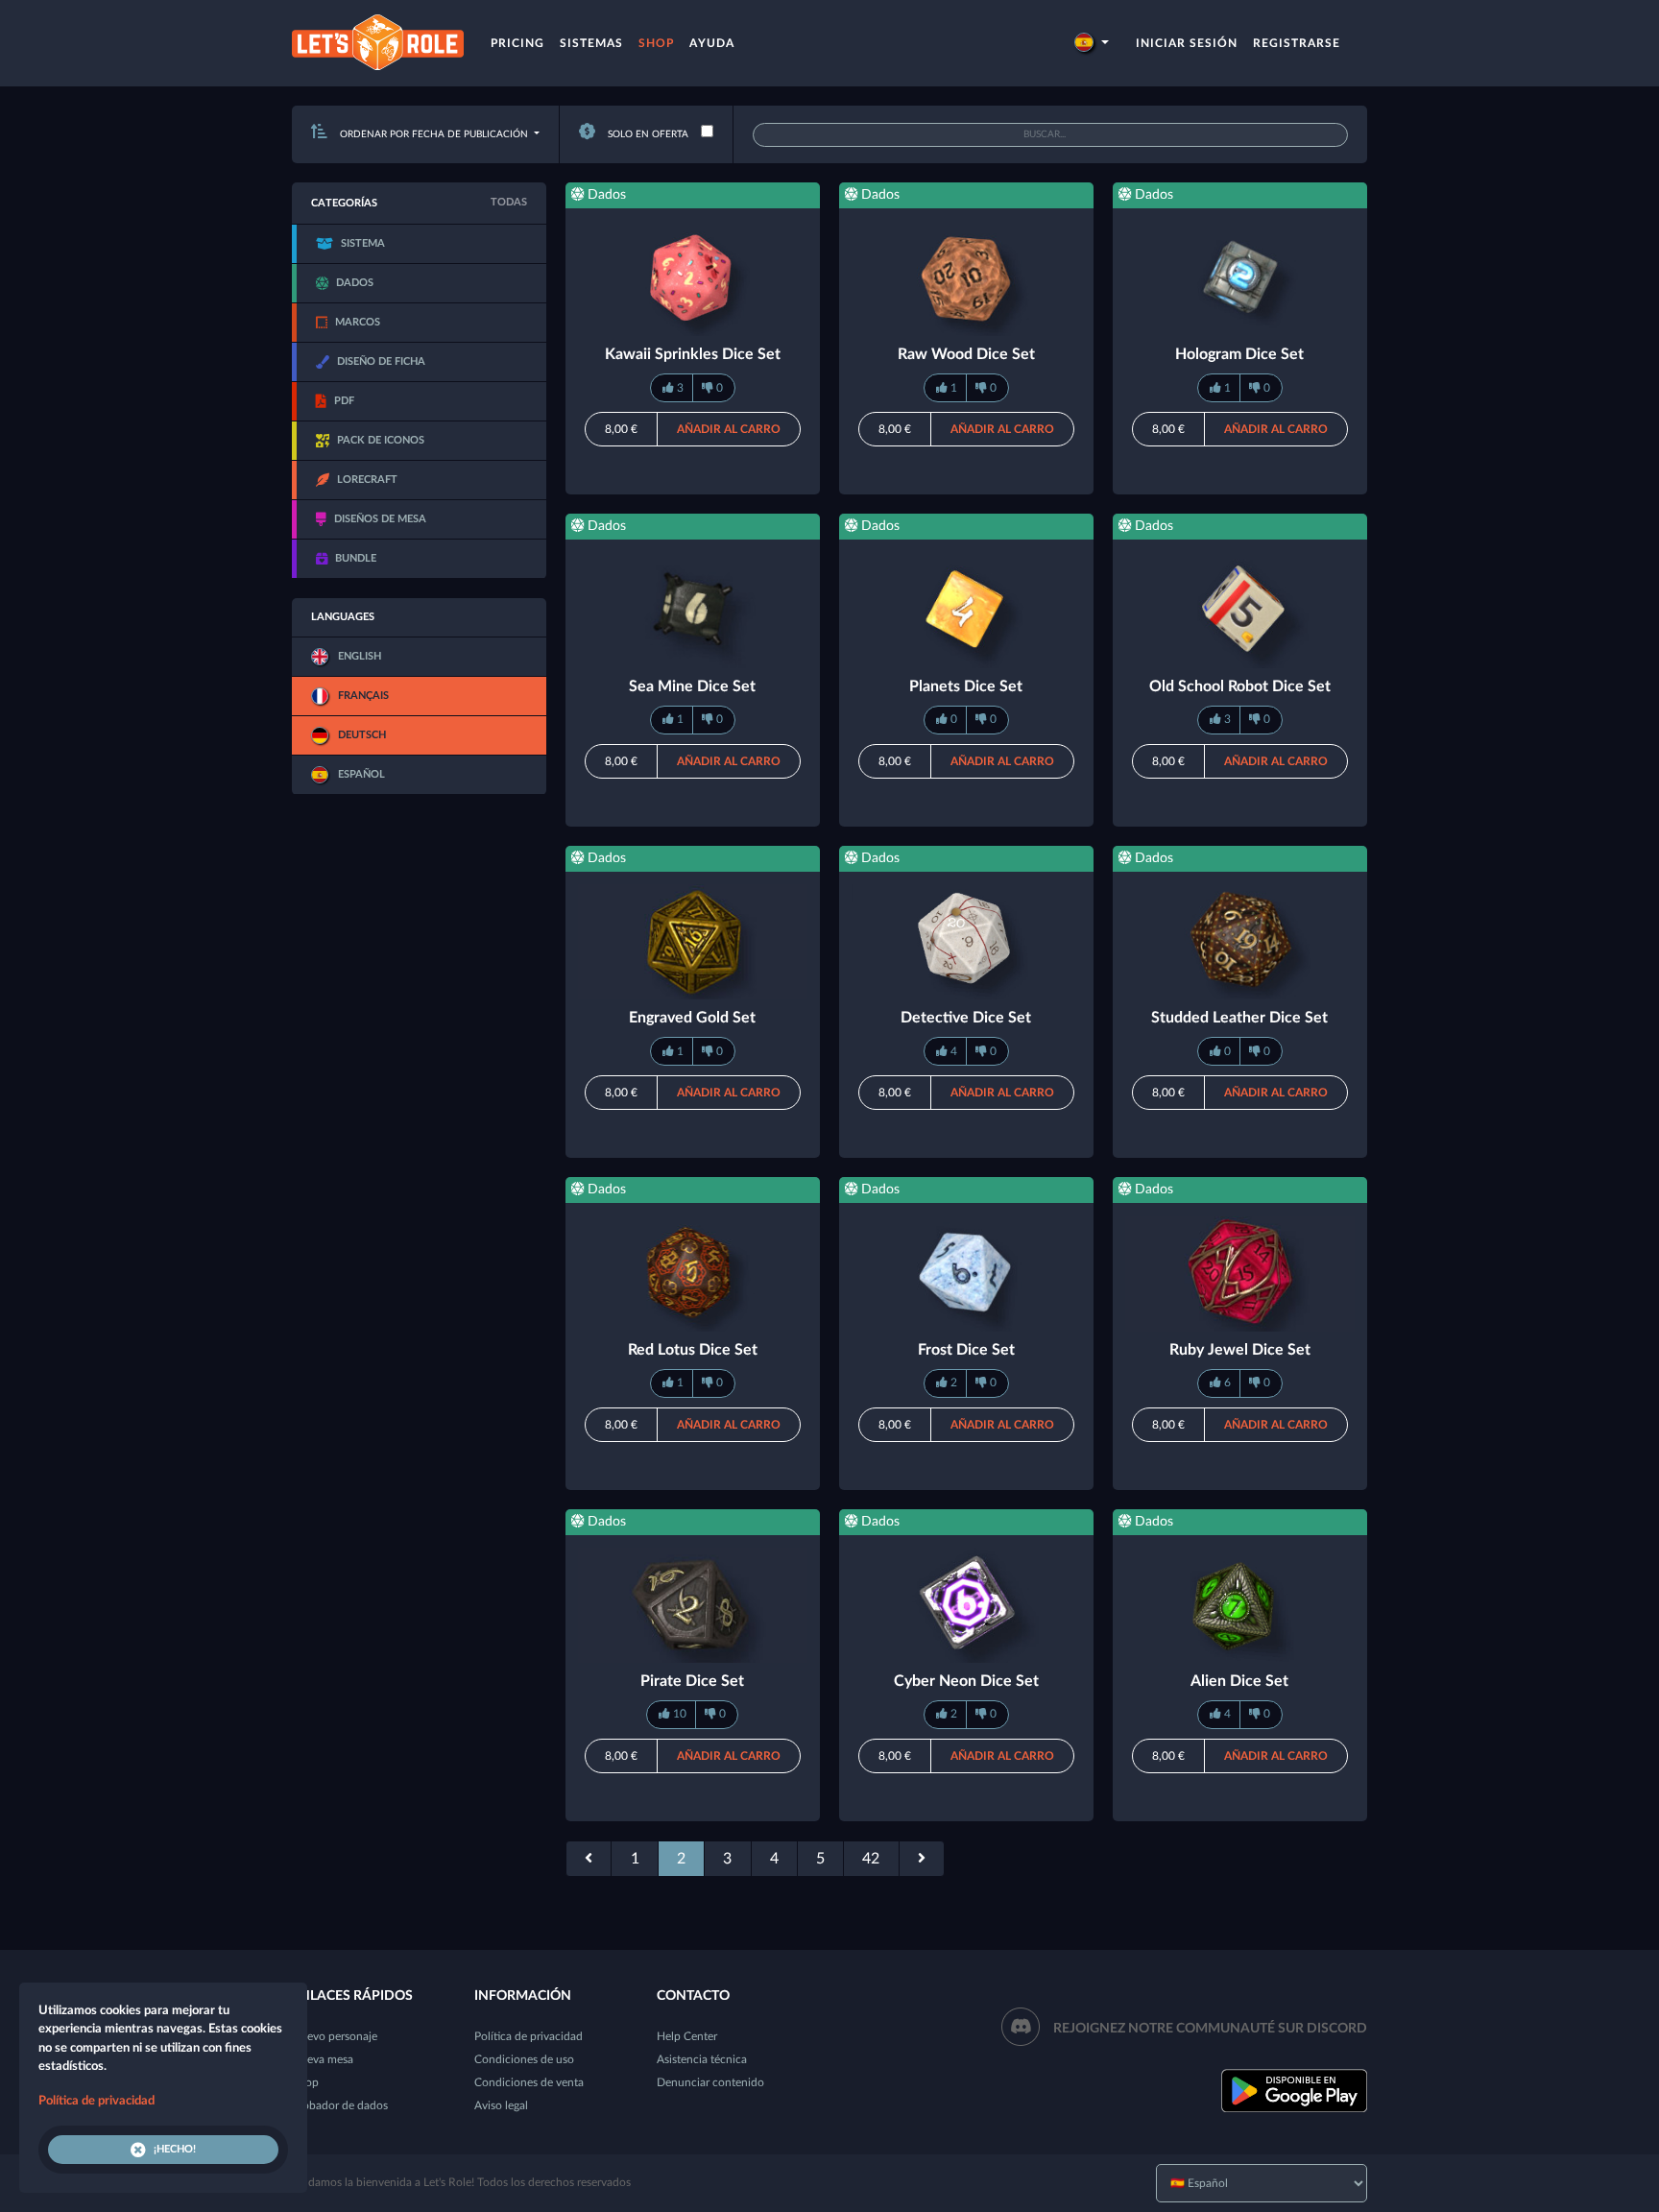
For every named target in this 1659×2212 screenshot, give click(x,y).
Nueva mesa (323, 2059)
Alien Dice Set (1239, 1681)
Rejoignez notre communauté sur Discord (1210, 2029)
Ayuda (712, 43)
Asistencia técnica (702, 2059)
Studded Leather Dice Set (1239, 1018)
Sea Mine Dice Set (692, 686)
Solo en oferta (647, 134)
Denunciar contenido (710, 2082)
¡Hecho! (175, 2149)
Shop (656, 43)
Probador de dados (340, 2105)
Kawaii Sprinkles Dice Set (693, 354)
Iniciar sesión (1187, 43)
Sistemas (591, 43)
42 (871, 1859)
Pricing (517, 43)
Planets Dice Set (966, 686)
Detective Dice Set (966, 1018)
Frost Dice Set (966, 1350)
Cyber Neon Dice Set (966, 1681)
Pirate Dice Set (692, 1681)
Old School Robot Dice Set (1240, 686)
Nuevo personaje (335, 2036)
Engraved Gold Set (692, 1018)
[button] (1092, 43)
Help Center (687, 2036)
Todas (509, 202)
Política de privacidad (529, 2036)
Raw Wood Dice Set (966, 354)
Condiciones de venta (529, 2082)
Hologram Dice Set (1239, 354)
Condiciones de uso (524, 2059)
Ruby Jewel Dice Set (1240, 1350)
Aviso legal (501, 2105)
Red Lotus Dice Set (693, 1350)
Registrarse (1297, 43)
